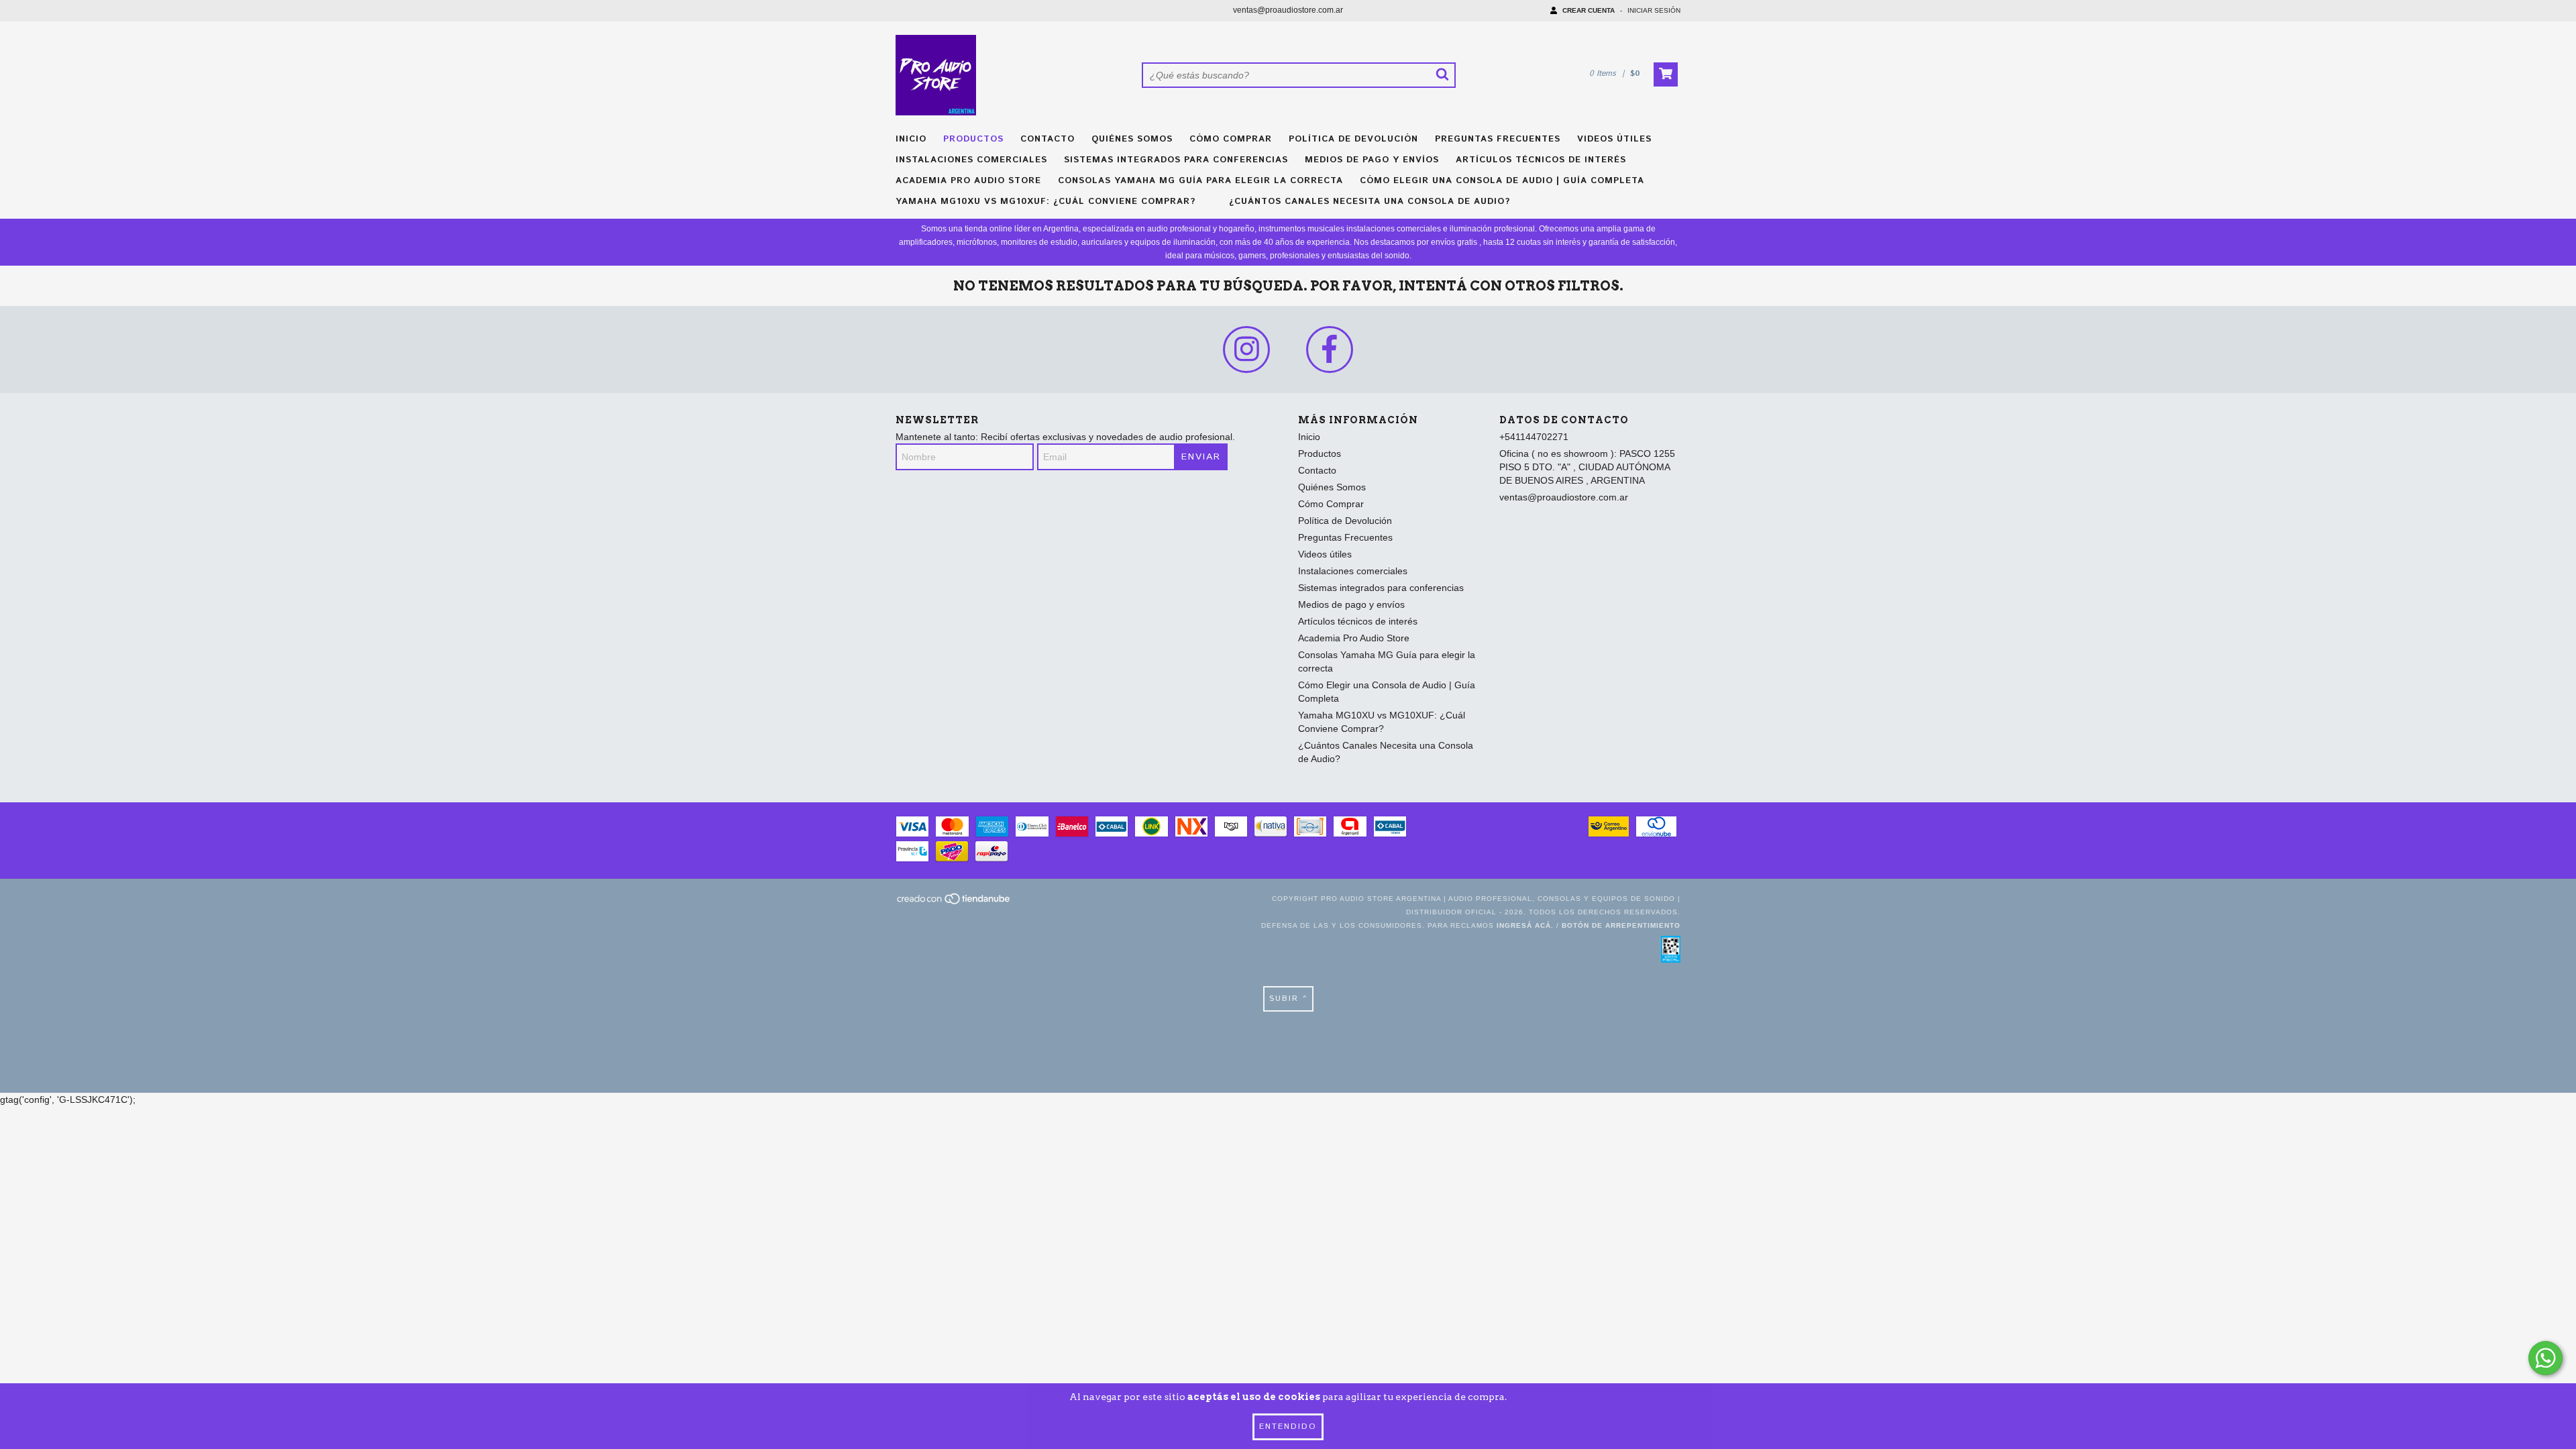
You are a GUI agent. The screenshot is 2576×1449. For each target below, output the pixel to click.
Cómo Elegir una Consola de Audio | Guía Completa (1502, 181)
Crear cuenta (1589, 10)
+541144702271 (1534, 437)
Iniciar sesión (1654, 10)
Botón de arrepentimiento (1621, 925)
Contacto (1048, 139)
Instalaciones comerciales (971, 160)
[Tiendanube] (954, 903)
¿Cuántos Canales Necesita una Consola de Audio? (1370, 202)
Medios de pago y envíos (1372, 160)
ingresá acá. (1525, 925)
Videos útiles (1614, 139)
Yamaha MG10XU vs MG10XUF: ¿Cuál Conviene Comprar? (1045, 202)
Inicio (911, 139)
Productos (973, 139)
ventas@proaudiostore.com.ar (1288, 10)
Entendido (1288, 1427)
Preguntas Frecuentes (1498, 139)
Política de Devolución (1353, 139)
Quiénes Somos (1132, 139)
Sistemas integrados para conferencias (1176, 160)
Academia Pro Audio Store (968, 181)
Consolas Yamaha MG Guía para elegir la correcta (1200, 181)
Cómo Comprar (1231, 139)
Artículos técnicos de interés (1541, 160)
